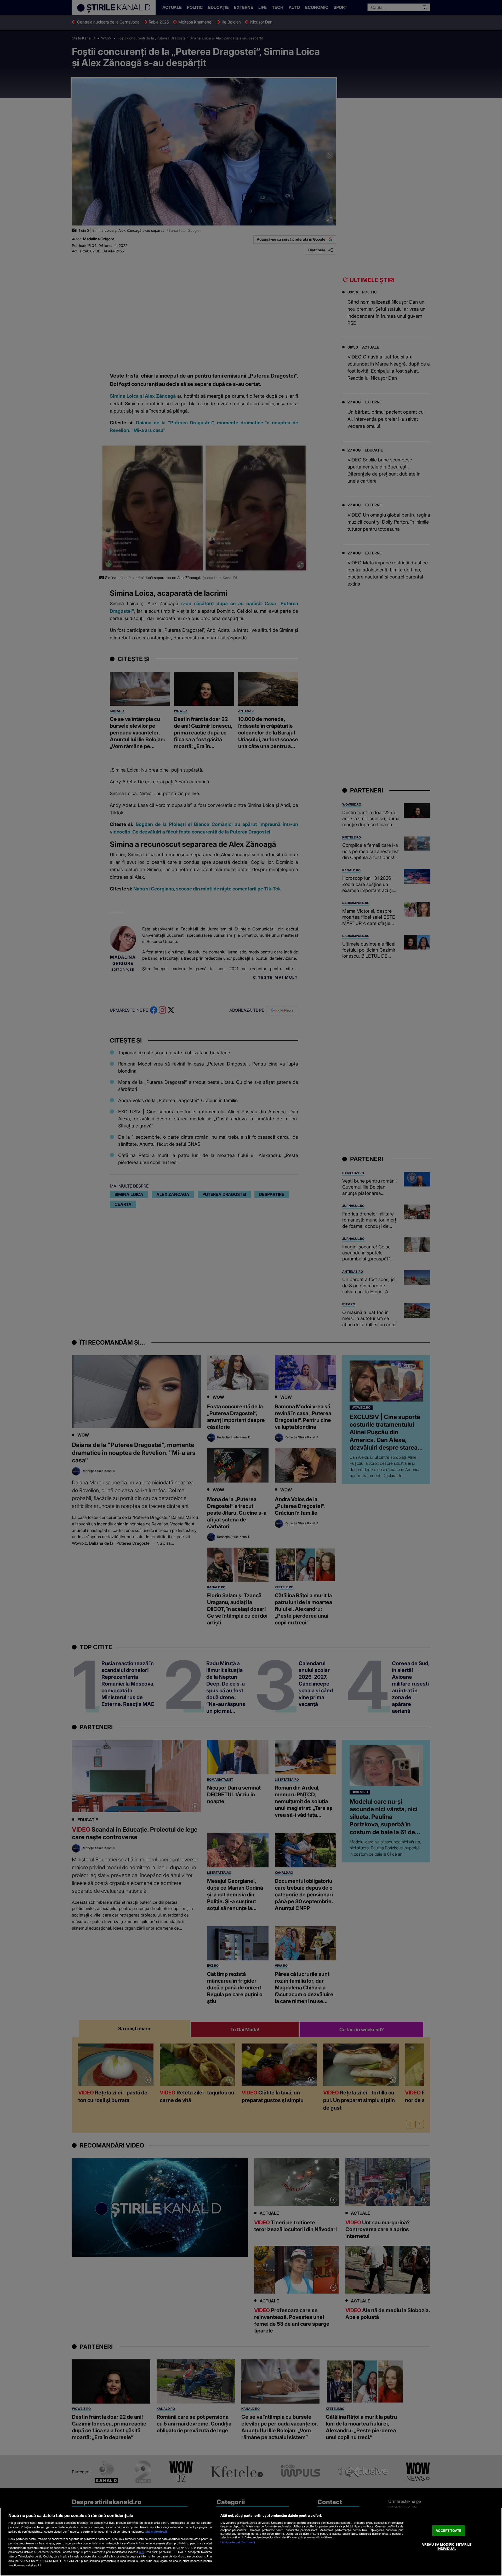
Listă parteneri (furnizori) (238, 2542)
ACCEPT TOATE (448, 2531)
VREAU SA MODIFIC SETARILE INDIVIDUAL (447, 2547)
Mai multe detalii (156, 2532)
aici (142, 2552)
